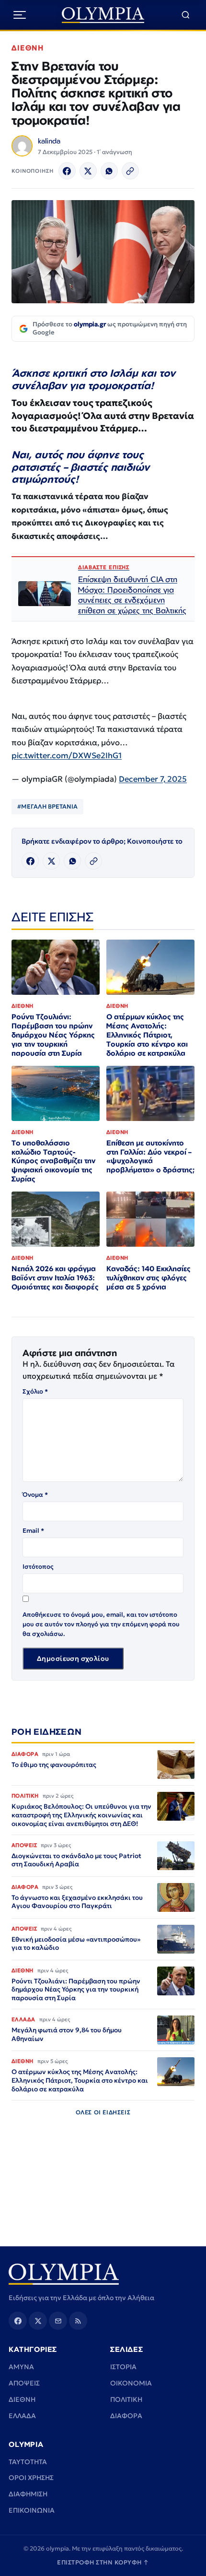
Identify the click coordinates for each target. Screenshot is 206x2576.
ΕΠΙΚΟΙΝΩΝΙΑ (32, 2510)
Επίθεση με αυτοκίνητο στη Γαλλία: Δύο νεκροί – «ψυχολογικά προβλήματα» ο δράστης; (150, 1157)
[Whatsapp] (109, 171)
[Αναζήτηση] (186, 15)
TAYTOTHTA (28, 2462)
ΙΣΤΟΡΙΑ (123, 2367)
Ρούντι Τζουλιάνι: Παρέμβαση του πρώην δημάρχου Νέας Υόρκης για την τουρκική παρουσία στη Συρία (53, 1035)
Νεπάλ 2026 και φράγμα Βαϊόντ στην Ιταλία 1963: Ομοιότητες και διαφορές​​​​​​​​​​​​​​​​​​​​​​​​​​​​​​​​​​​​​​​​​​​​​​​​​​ (55, 1278)
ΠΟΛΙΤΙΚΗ (126, 2399)
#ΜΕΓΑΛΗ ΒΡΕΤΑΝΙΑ (47, 806)
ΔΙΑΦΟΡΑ (126, 2416)
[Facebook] (67, 171)
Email (33, 1531)
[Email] (58, 2321)
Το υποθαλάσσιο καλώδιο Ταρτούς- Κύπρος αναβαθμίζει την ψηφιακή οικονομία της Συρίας (53, 1161)
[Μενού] (20, 15)
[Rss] (78, 2321)
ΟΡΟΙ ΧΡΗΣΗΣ (31, 2478)
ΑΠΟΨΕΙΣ (24, 2383)
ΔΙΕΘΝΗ (28, 48)
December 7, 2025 (153, 779)
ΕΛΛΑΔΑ (22, 2416)
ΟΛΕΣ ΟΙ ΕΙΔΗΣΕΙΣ (103, 2112)
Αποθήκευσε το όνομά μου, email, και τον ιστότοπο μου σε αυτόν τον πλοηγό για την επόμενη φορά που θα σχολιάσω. (101, 1624)
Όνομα (35, 1495)
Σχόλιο (35, 1391)
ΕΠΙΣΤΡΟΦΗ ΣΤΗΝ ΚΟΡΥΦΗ (103, 2562)
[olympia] (103, 15)
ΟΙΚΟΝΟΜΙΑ (131, 2383)
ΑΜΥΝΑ (21, 2367)
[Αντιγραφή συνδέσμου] (130, 171)
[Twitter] (88, 171)
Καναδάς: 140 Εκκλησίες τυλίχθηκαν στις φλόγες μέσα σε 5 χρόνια (149, 1278)
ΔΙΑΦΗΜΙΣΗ (28, 2494)
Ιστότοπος (38, 1567)
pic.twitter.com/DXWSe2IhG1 (67, 756)
